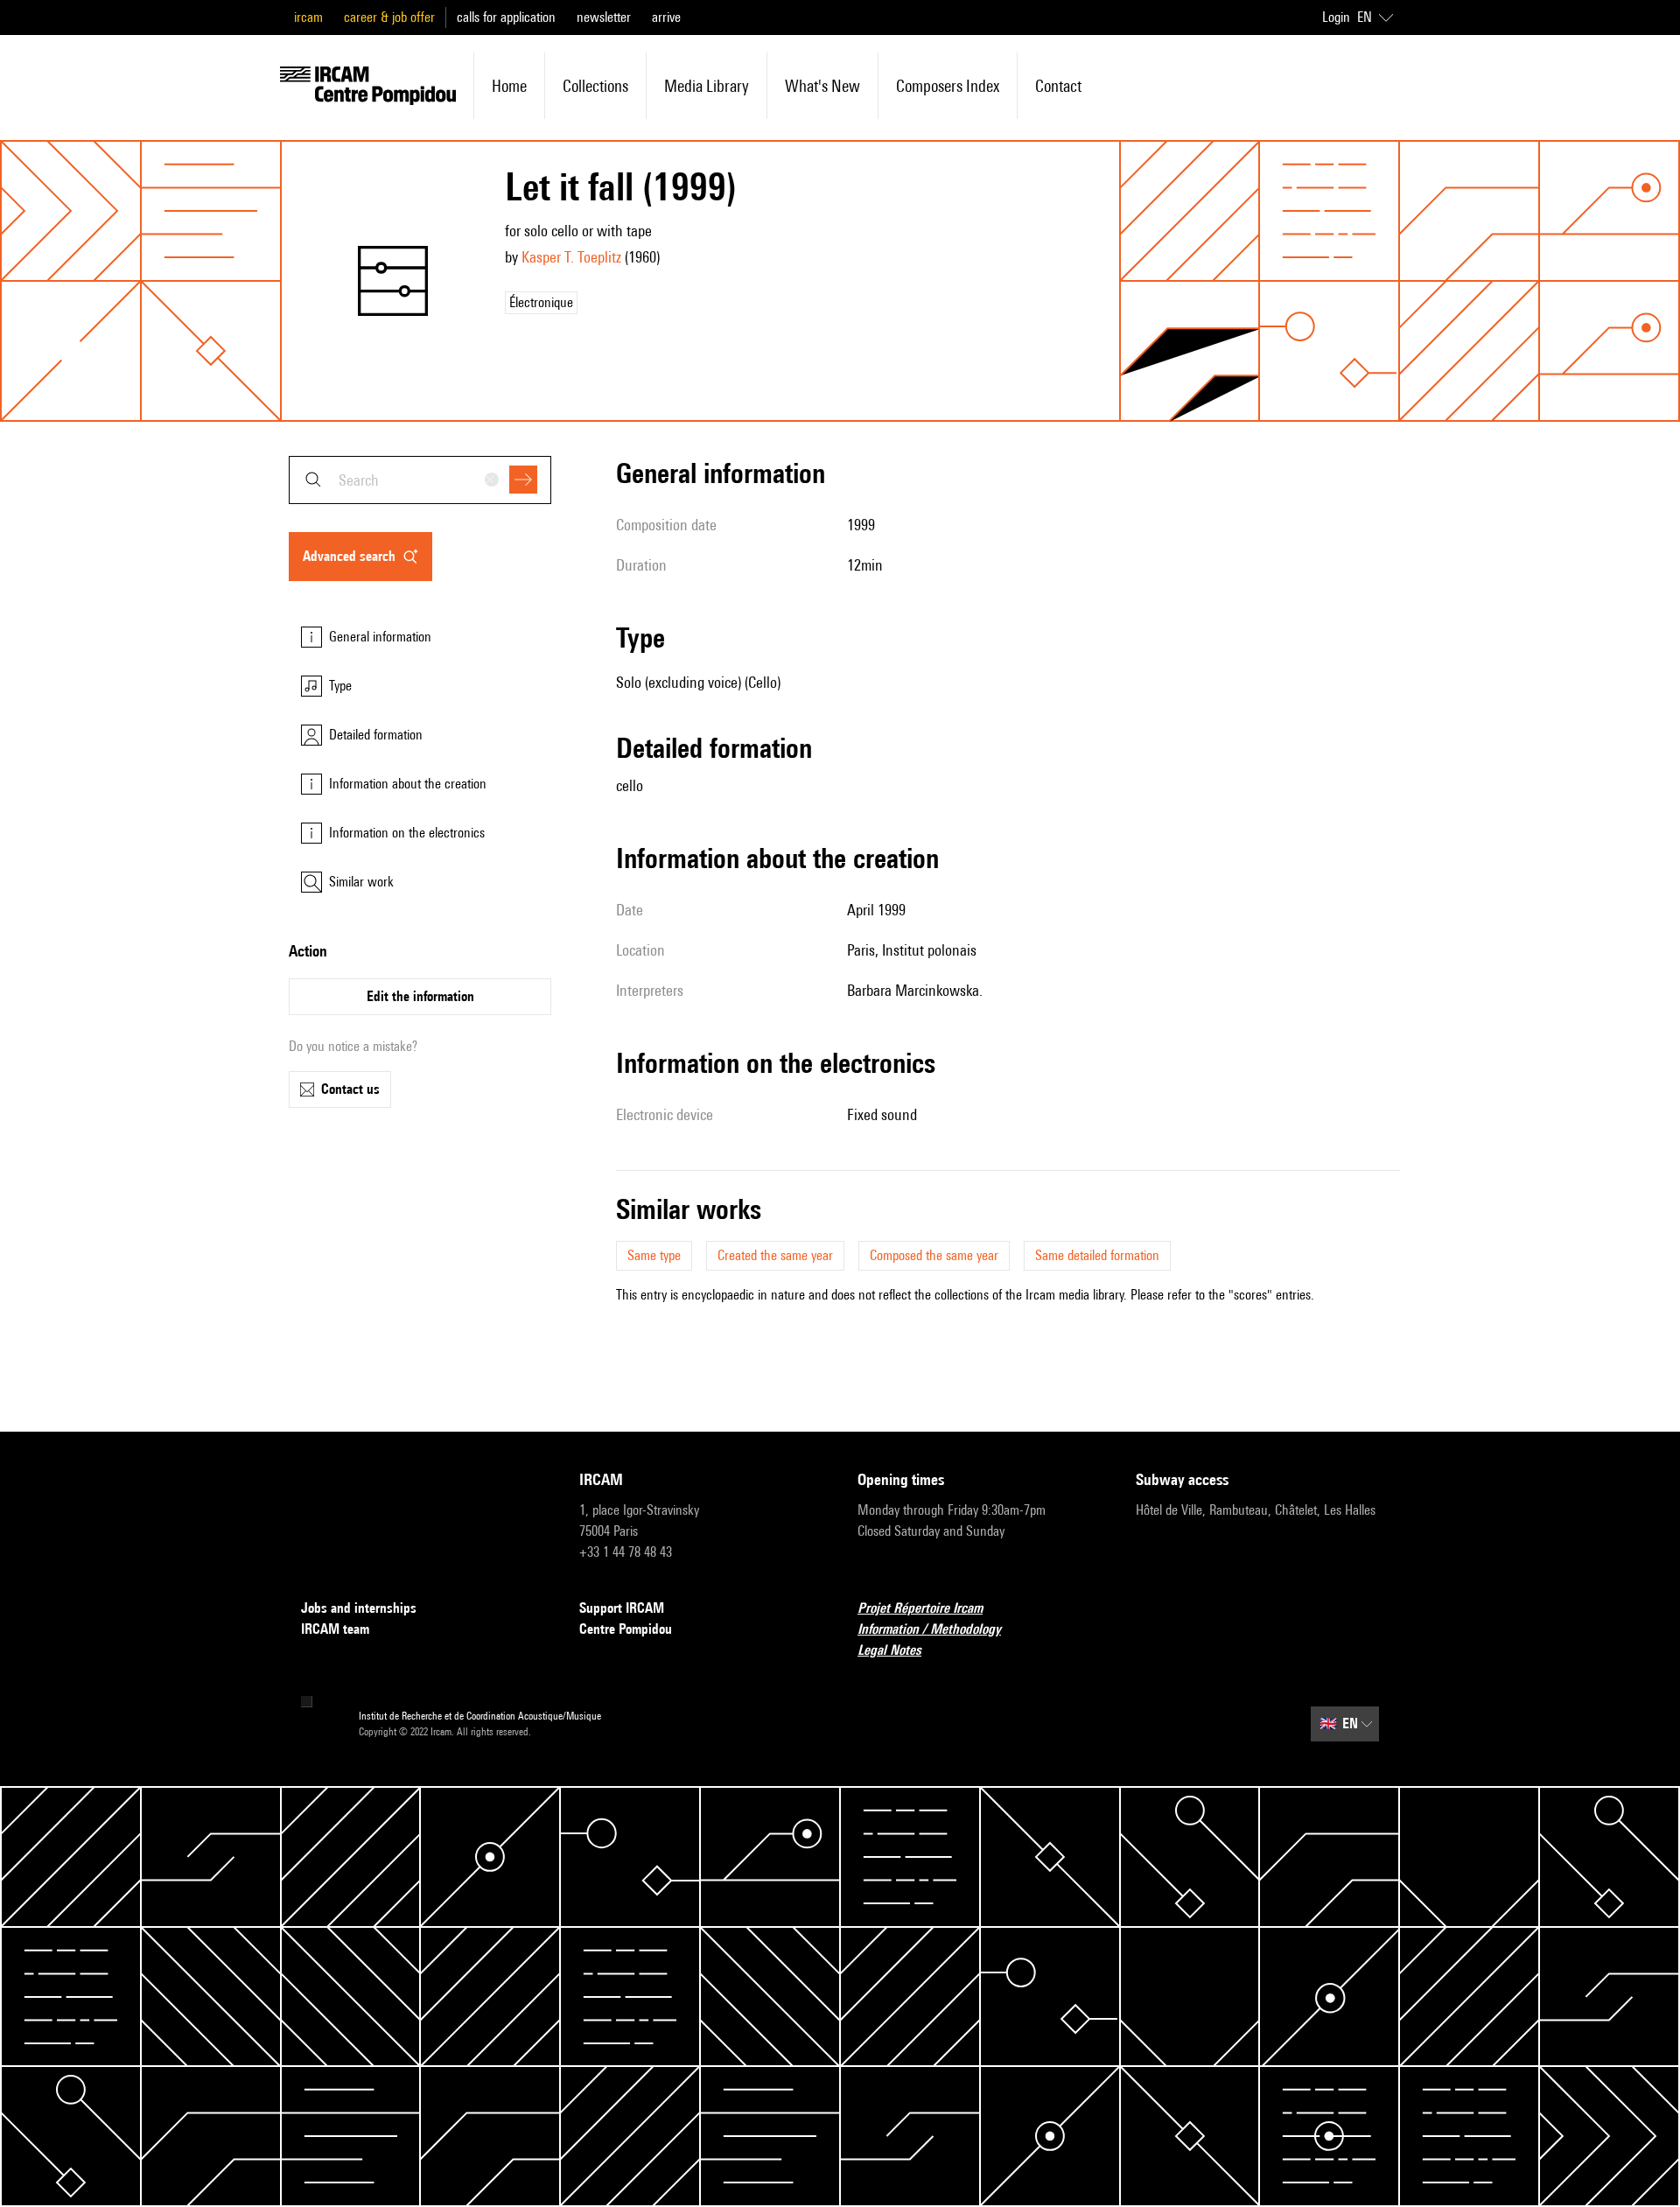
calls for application (506, 17)
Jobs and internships (359, 1608)
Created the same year (775, 1255)
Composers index (948, 86)
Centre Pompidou (626, 1629)
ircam (308, 17)
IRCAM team (335, 1629)
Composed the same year (934, 1255)
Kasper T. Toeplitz (571, 257)
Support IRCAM (622, 1608)
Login (1336, 17)
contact (1058, 86)
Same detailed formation (1097, 1255)
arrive (666, 17)
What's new (822, 86)
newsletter (604, 17)
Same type (654, 1255)
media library (707, 86)
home (509, 86)
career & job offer (389, 17)
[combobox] (420, 480)
